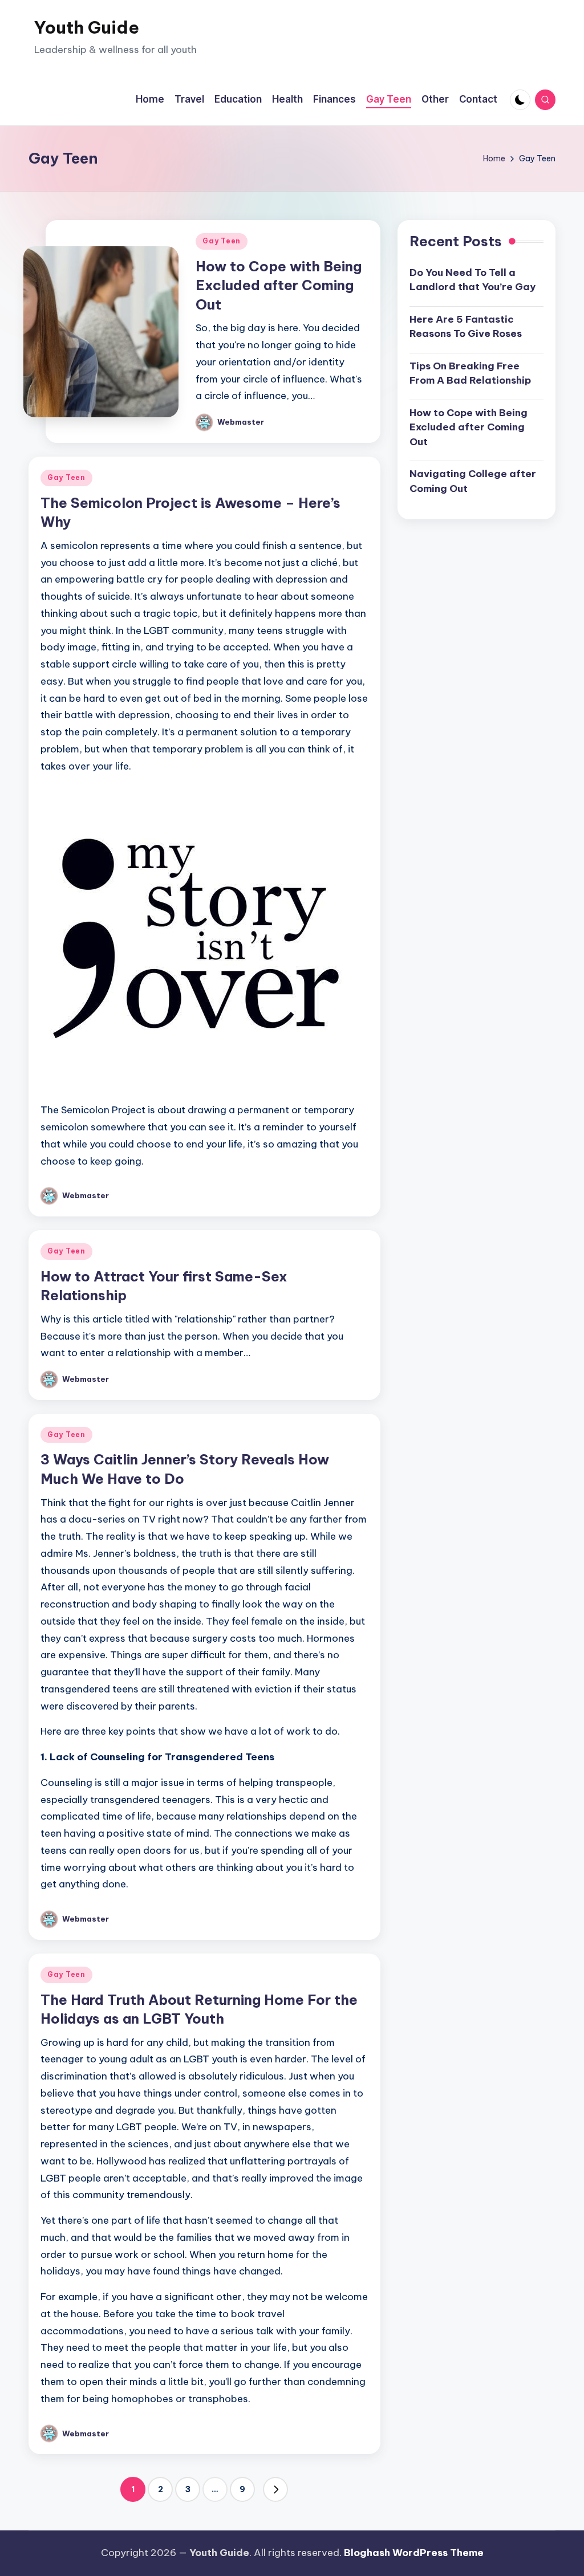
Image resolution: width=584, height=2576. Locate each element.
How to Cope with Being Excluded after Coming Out (279, 285)
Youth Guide (87, 27)
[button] (275, 2489)
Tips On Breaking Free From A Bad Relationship (470, 373)
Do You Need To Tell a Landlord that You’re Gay (473, 280)
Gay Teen (222, 241)
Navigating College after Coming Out (473, 481)
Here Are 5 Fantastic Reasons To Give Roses (466, 327)
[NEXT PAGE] (275, 2489)
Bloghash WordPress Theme (414, 2553)
